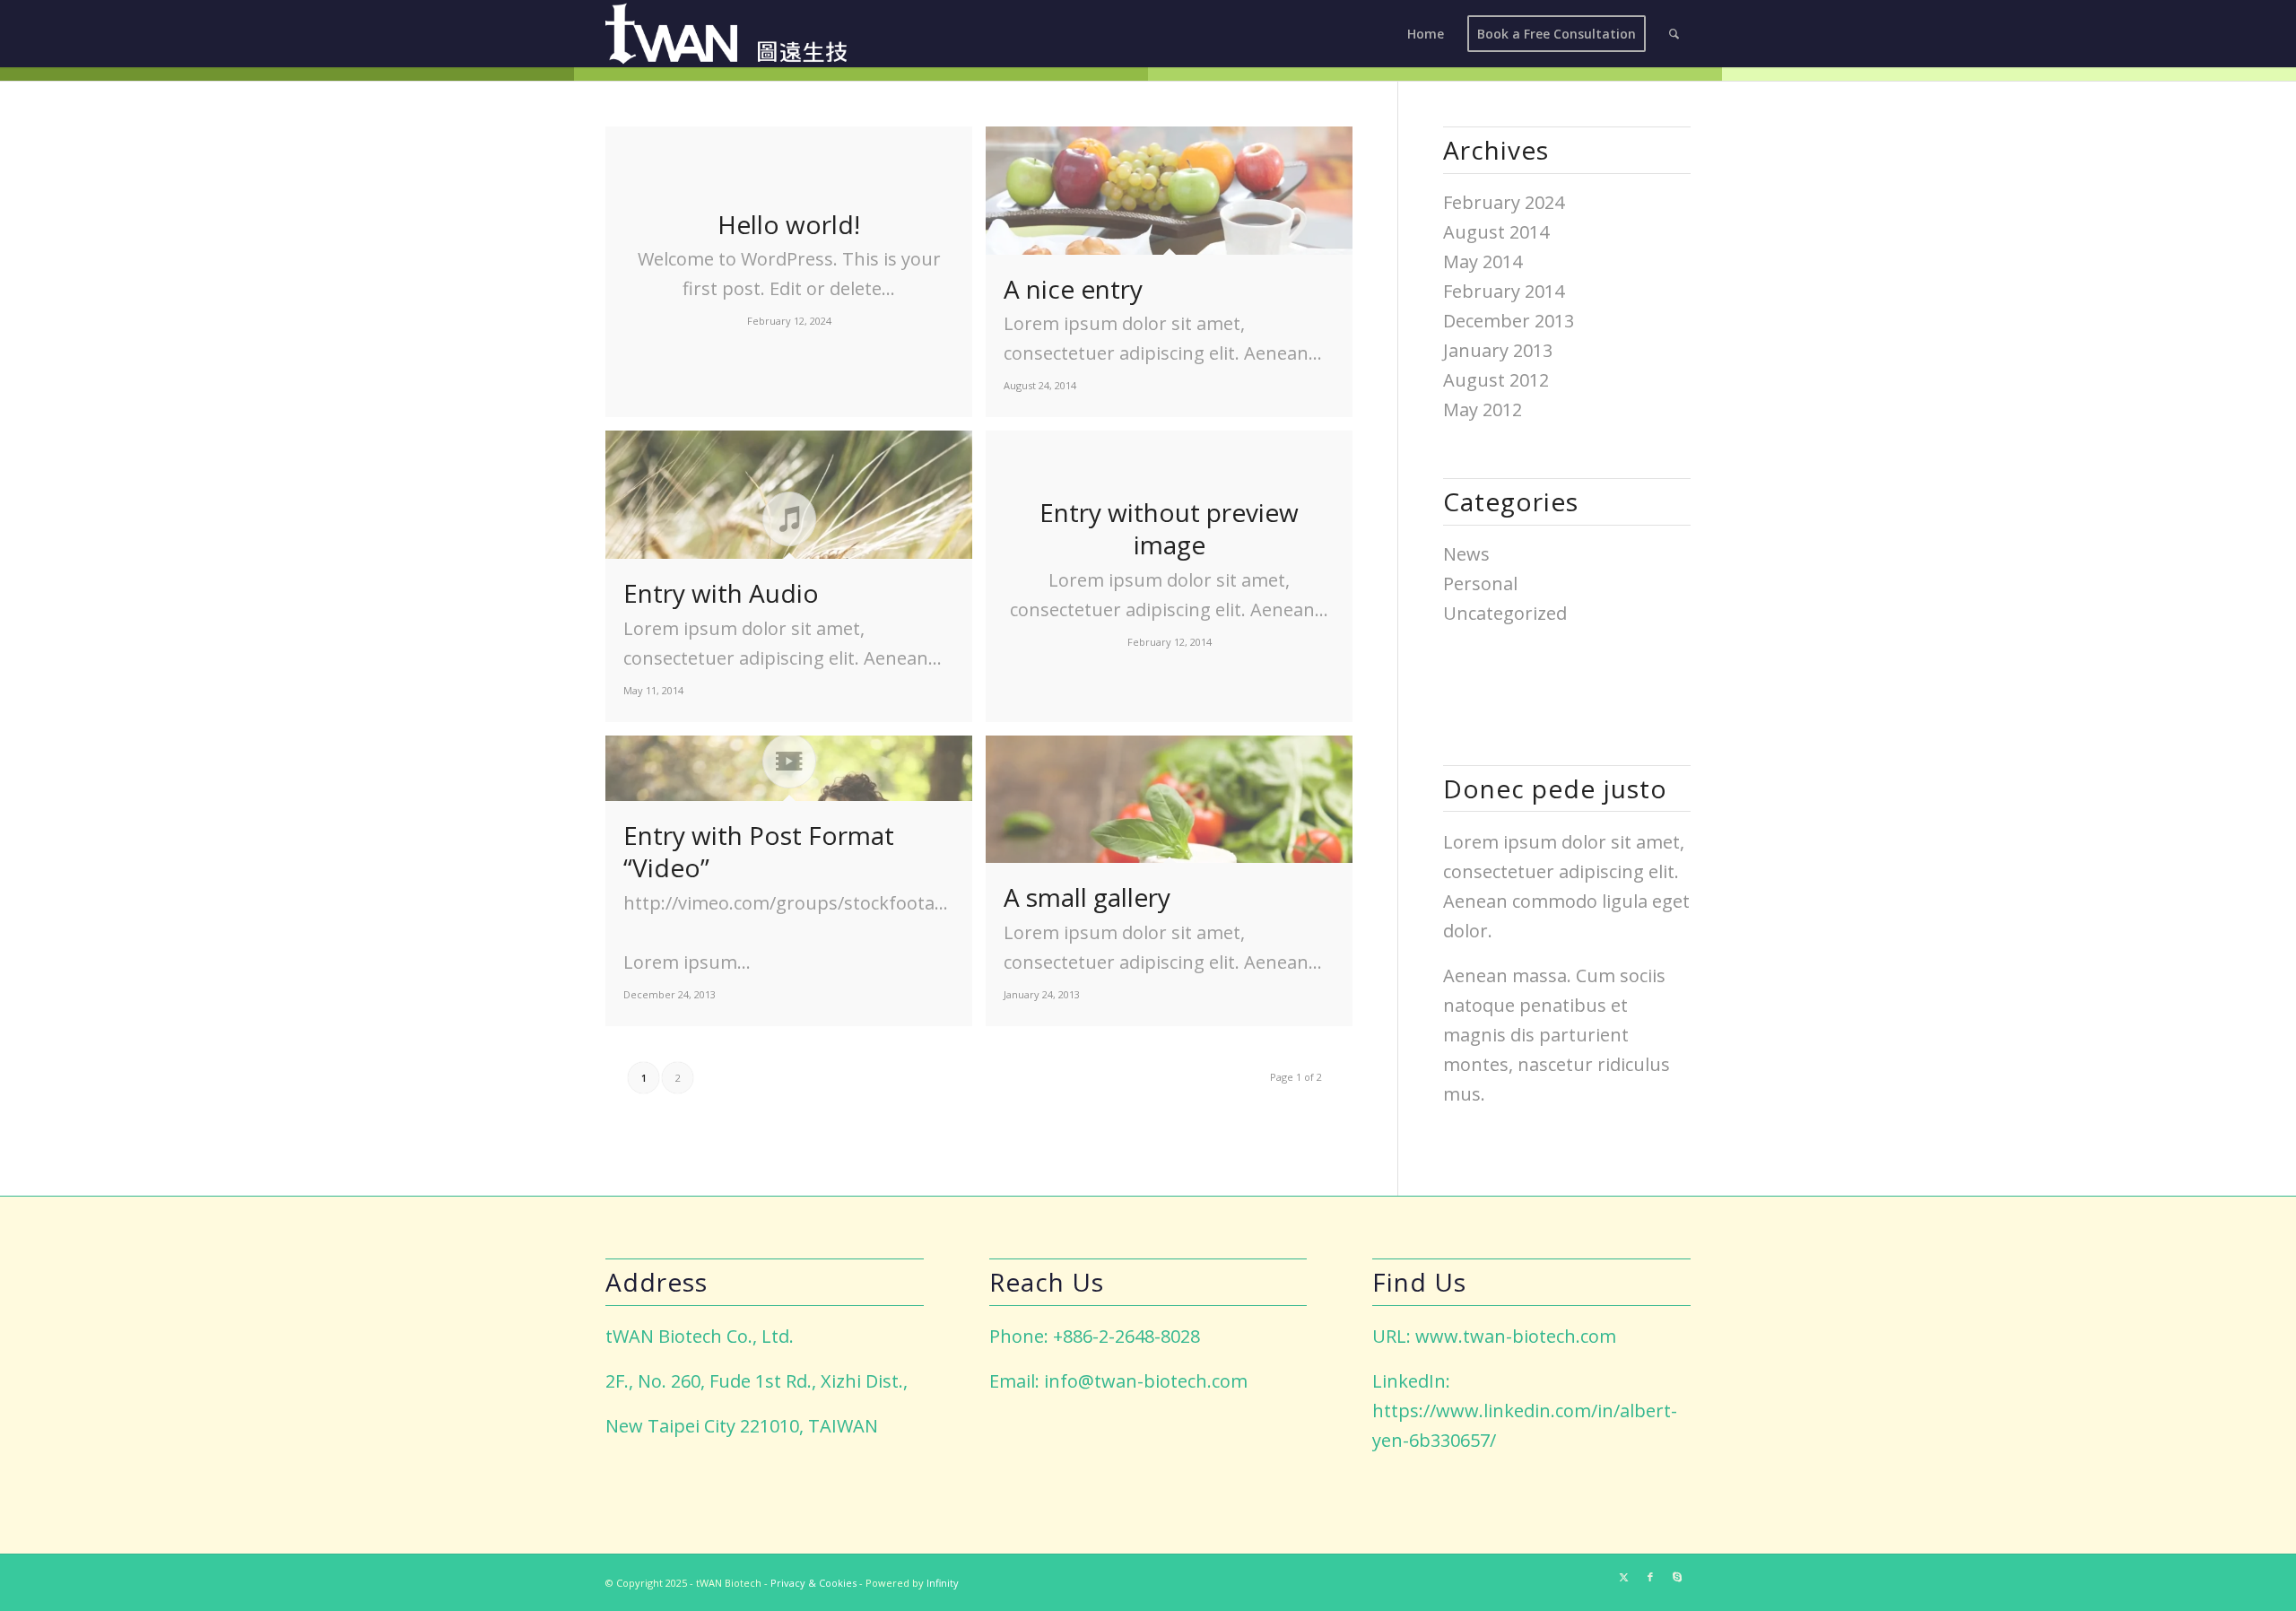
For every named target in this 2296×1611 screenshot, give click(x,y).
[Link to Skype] (1677, 1577)
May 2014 (1483, 261)
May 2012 (1483, 409)
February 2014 (1504, 291)
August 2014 (1496, 232)
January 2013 (1498, 350)
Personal (1480, 583)
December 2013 (1509, 321)
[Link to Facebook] (1650, 1577)
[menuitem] (1426, 34)
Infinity (943, 1583)
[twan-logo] (726, 34)
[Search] (1674, 34)
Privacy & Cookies (813, 1583)
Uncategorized (1505, 613)
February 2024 (1504, 202)
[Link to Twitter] (1623, 1577)
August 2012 (1496, 380)
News (1466, 554)
